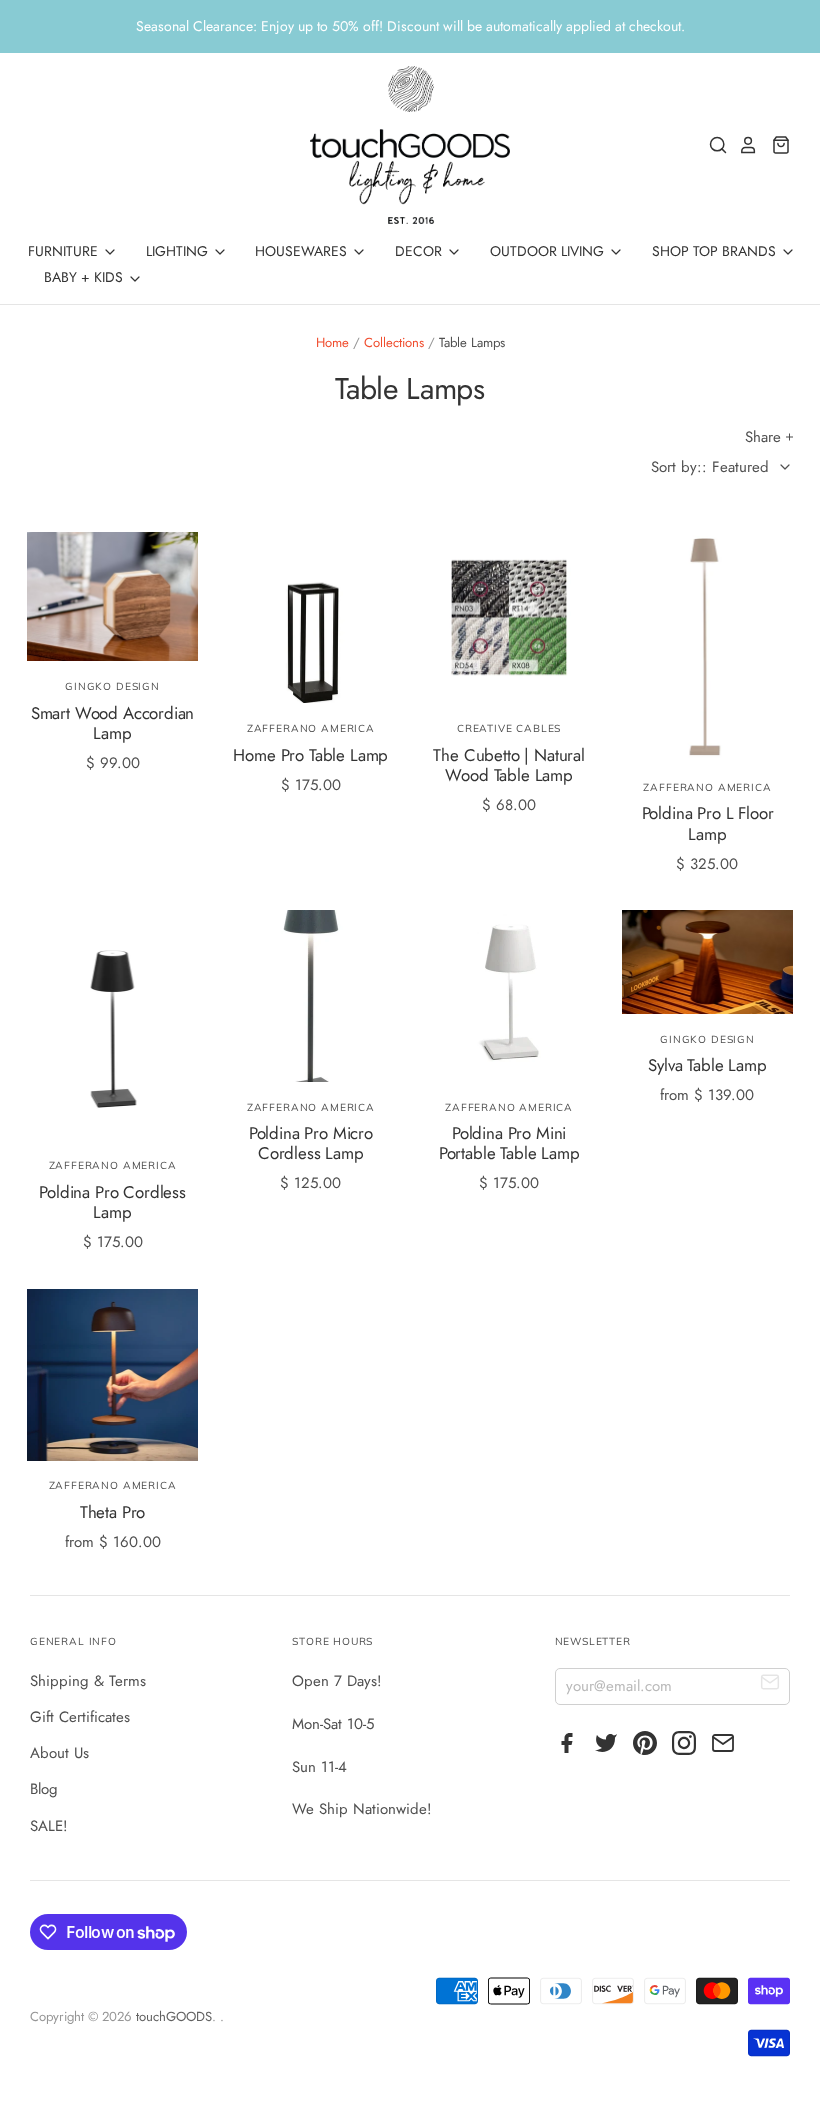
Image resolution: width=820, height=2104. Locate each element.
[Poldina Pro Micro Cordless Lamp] (311, 996)
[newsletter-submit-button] (770, 1685)
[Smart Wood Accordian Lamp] (113, 597)
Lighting (179, 251)
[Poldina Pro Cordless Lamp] (113, 1025)
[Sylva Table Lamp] (708, 962)
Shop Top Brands (716, 251)
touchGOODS (174, 2016)
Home (332, 342)
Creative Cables (509, 728)
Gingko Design (112, 686)
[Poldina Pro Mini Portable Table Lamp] (509, 996)
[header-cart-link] (775, 145)
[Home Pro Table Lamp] (311, 618)
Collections (394, 342)
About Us (59, 1753)
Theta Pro (112, 1512)
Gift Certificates (80, 1717)
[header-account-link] (743, 145)
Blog (44, 1789)
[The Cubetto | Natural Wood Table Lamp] (509, 618)
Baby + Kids (85, 277)
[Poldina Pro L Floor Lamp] (708, 647)
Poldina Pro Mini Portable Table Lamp (509, 1143)
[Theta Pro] (113, 1375)
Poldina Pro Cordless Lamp (112, 1202)
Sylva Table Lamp (707, 1065)
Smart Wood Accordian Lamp (113, 723)
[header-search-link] (713, 145)
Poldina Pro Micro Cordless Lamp (311, 1143)
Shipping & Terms (88, 1681)
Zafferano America (311, 728)
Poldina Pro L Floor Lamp (708, 823)
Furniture (65, 251)
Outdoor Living (549, 251)
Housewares (303, 251)
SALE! (49, 1826)
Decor (420, 251)
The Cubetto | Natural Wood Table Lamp (508, 765)
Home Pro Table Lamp (310, 755)
